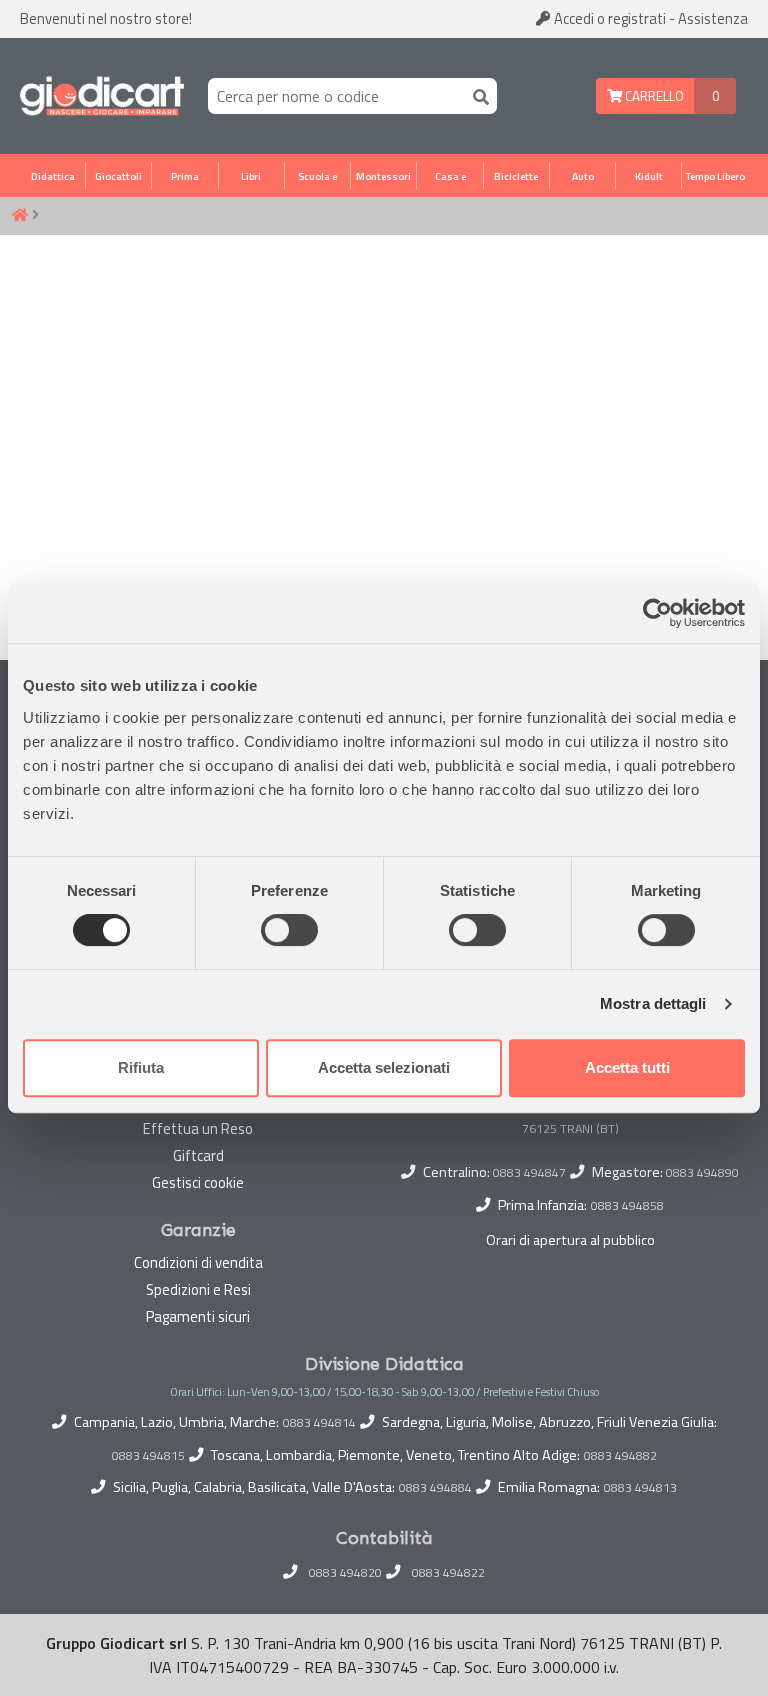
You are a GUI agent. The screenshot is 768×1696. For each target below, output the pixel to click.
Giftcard (198, 1155)
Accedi (608, 18)
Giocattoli (118, 176)
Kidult (649, 176)
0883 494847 (529, 1172)
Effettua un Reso (198, 1128)
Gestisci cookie (198, 1182)
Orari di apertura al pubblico (570, 1240)
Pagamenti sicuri (198, 1316)
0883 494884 (435, 1488)
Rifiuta (141, 1067)
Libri (251, 176)
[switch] (289, 930)
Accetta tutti (627, 1067)
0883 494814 (319, 1423)
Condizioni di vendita (198, 1262)
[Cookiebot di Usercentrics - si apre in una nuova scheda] (657, 613)
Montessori (383, 176)
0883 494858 (627, 1205)
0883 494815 (148, 1456)
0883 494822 (448, 1573)
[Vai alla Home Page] (20, 216)
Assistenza (713, 18)
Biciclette (516, 176)
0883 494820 (345, 1573)
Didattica (53, 176)
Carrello (653, 96)
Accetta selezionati (384, 1067)
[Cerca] (477, 95)
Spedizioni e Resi (198, 1289)
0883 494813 (640, 1488)
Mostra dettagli (653, 1003)
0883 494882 (620, 1456)
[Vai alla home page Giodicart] (102, 96)
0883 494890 (702, 1172)
